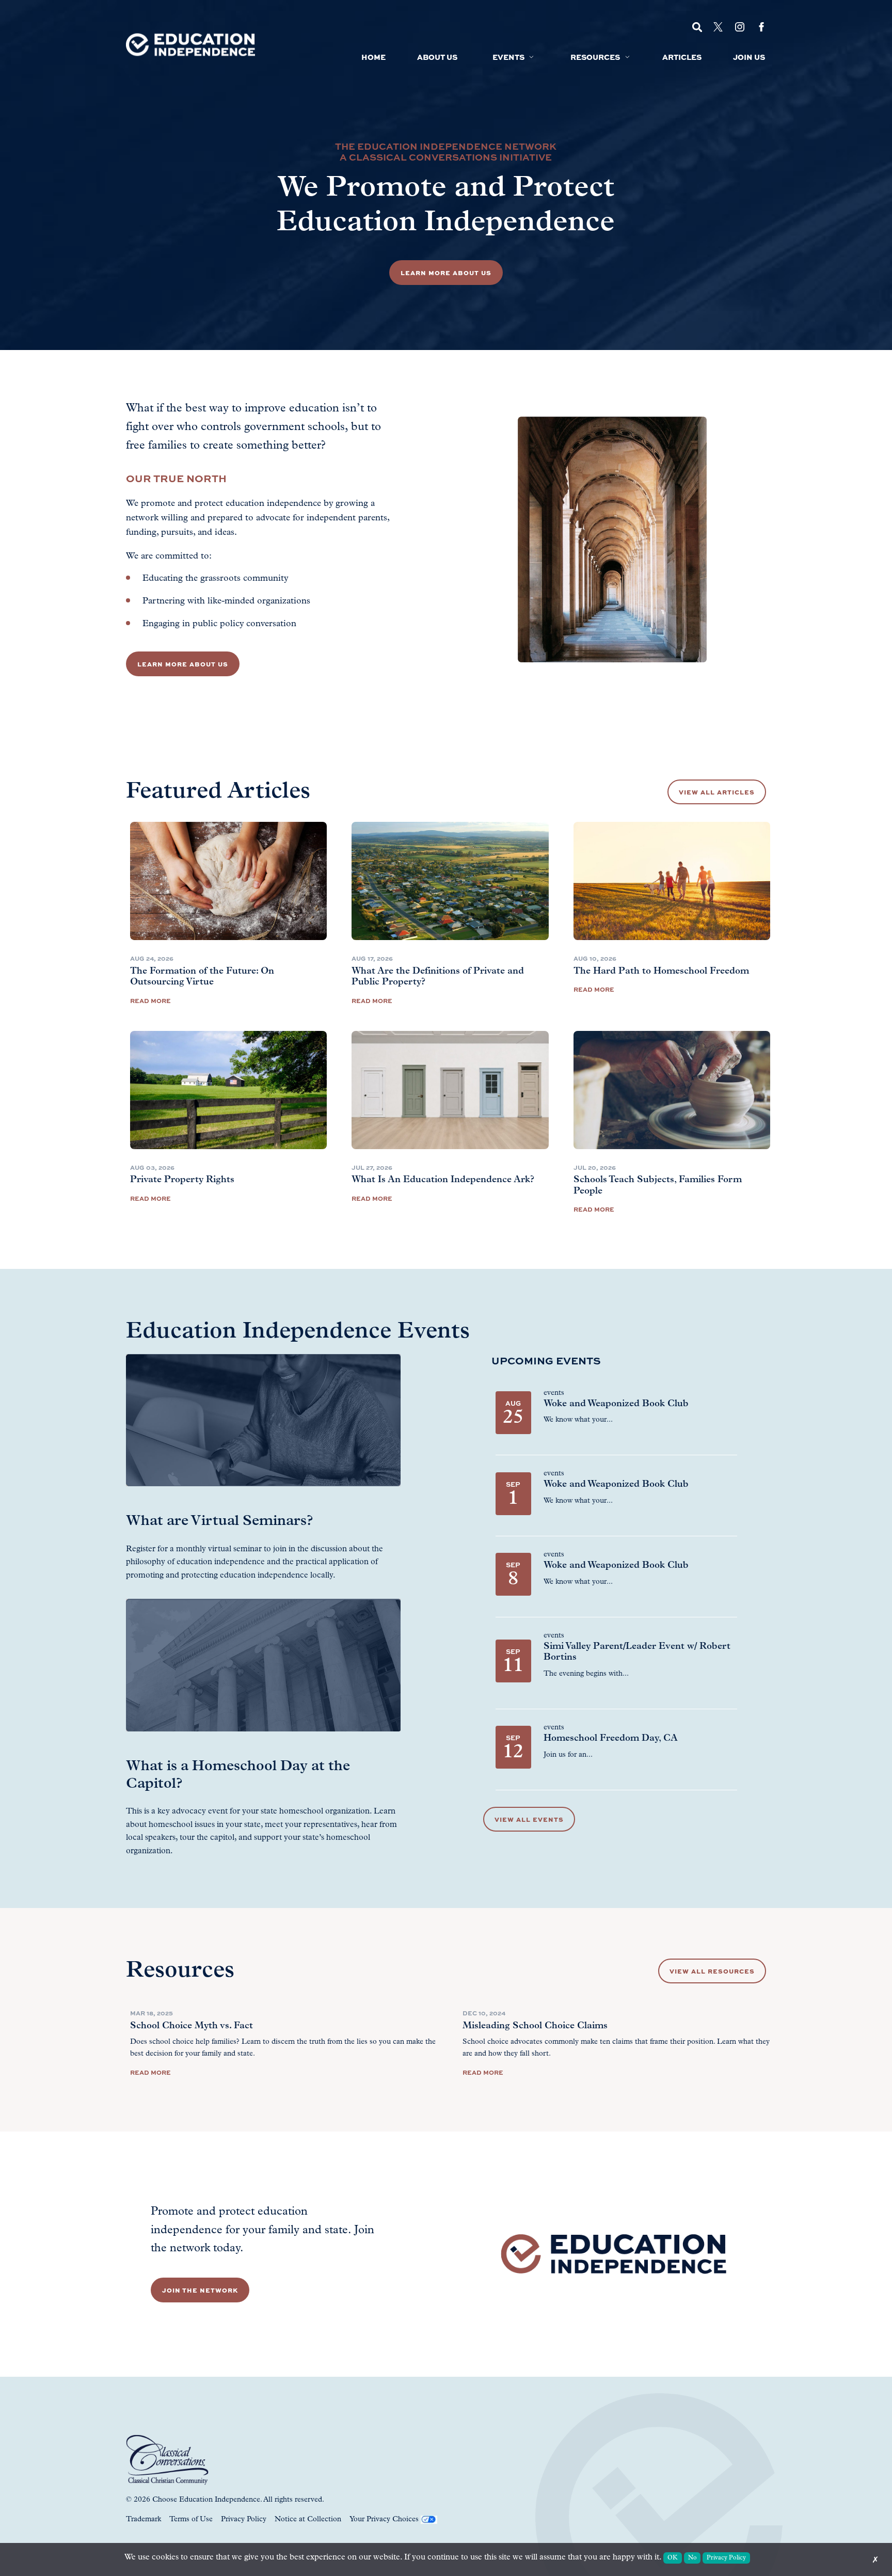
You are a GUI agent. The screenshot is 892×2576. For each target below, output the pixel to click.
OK (673, 2558)
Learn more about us (183, 664)
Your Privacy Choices (384, 2519)
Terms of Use (191, 2519)
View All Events (529, 1819)
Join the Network (200, 2290)
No (692, 2558)
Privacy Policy (244, 2519)
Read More (150, 1000)
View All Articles (717, 792)
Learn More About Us (446, 273)
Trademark (144, 2519)
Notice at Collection (308, 2519)
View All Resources (712, 1971)
